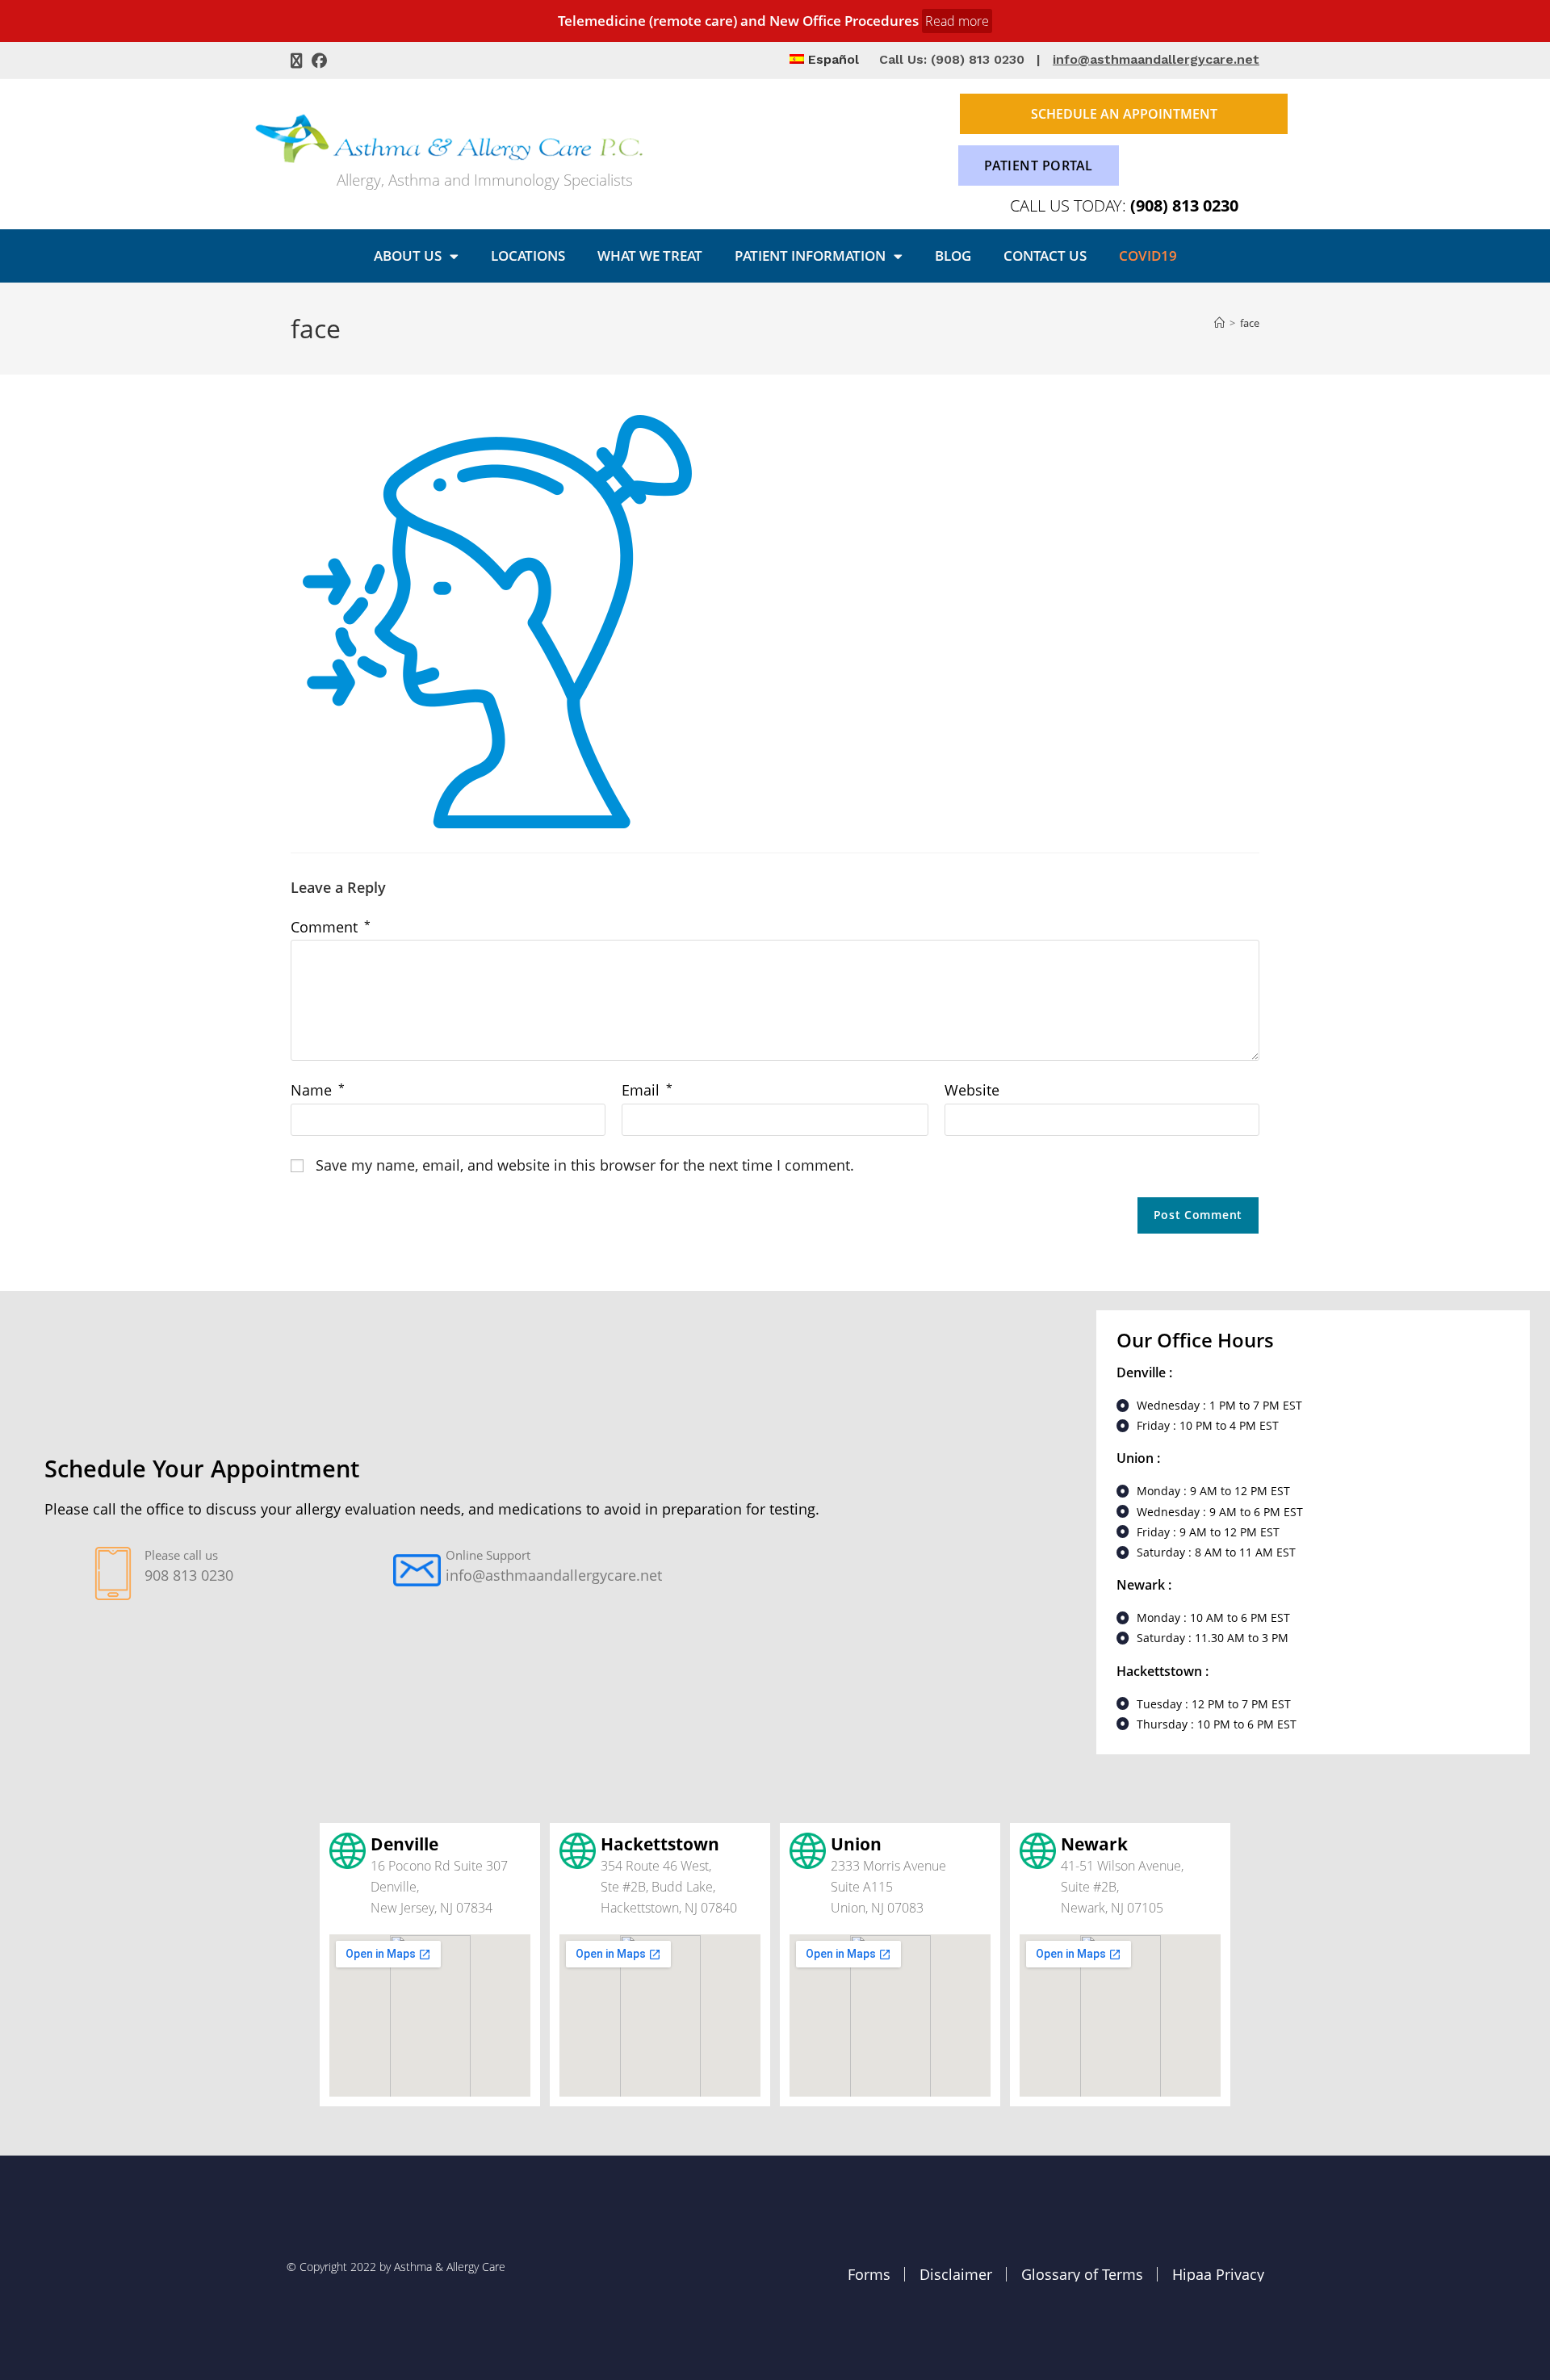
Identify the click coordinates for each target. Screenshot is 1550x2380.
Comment (331, 927)
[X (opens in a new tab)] (299, 61)
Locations (528, 256)
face (1250, 323)
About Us (408, 256)
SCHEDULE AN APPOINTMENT (1124, 114)
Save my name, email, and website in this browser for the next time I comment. (585, 1165)
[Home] (1219, 323)
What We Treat (650, 256)
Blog (953, 256)
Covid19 (1148, 256)
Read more (957, 21)
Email (647, 1090)
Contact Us (1045, 256)
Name (318, 1090)
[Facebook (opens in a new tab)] (319, 61)
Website (972, 1090)
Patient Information (810, 256)
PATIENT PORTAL (1039, 166)
